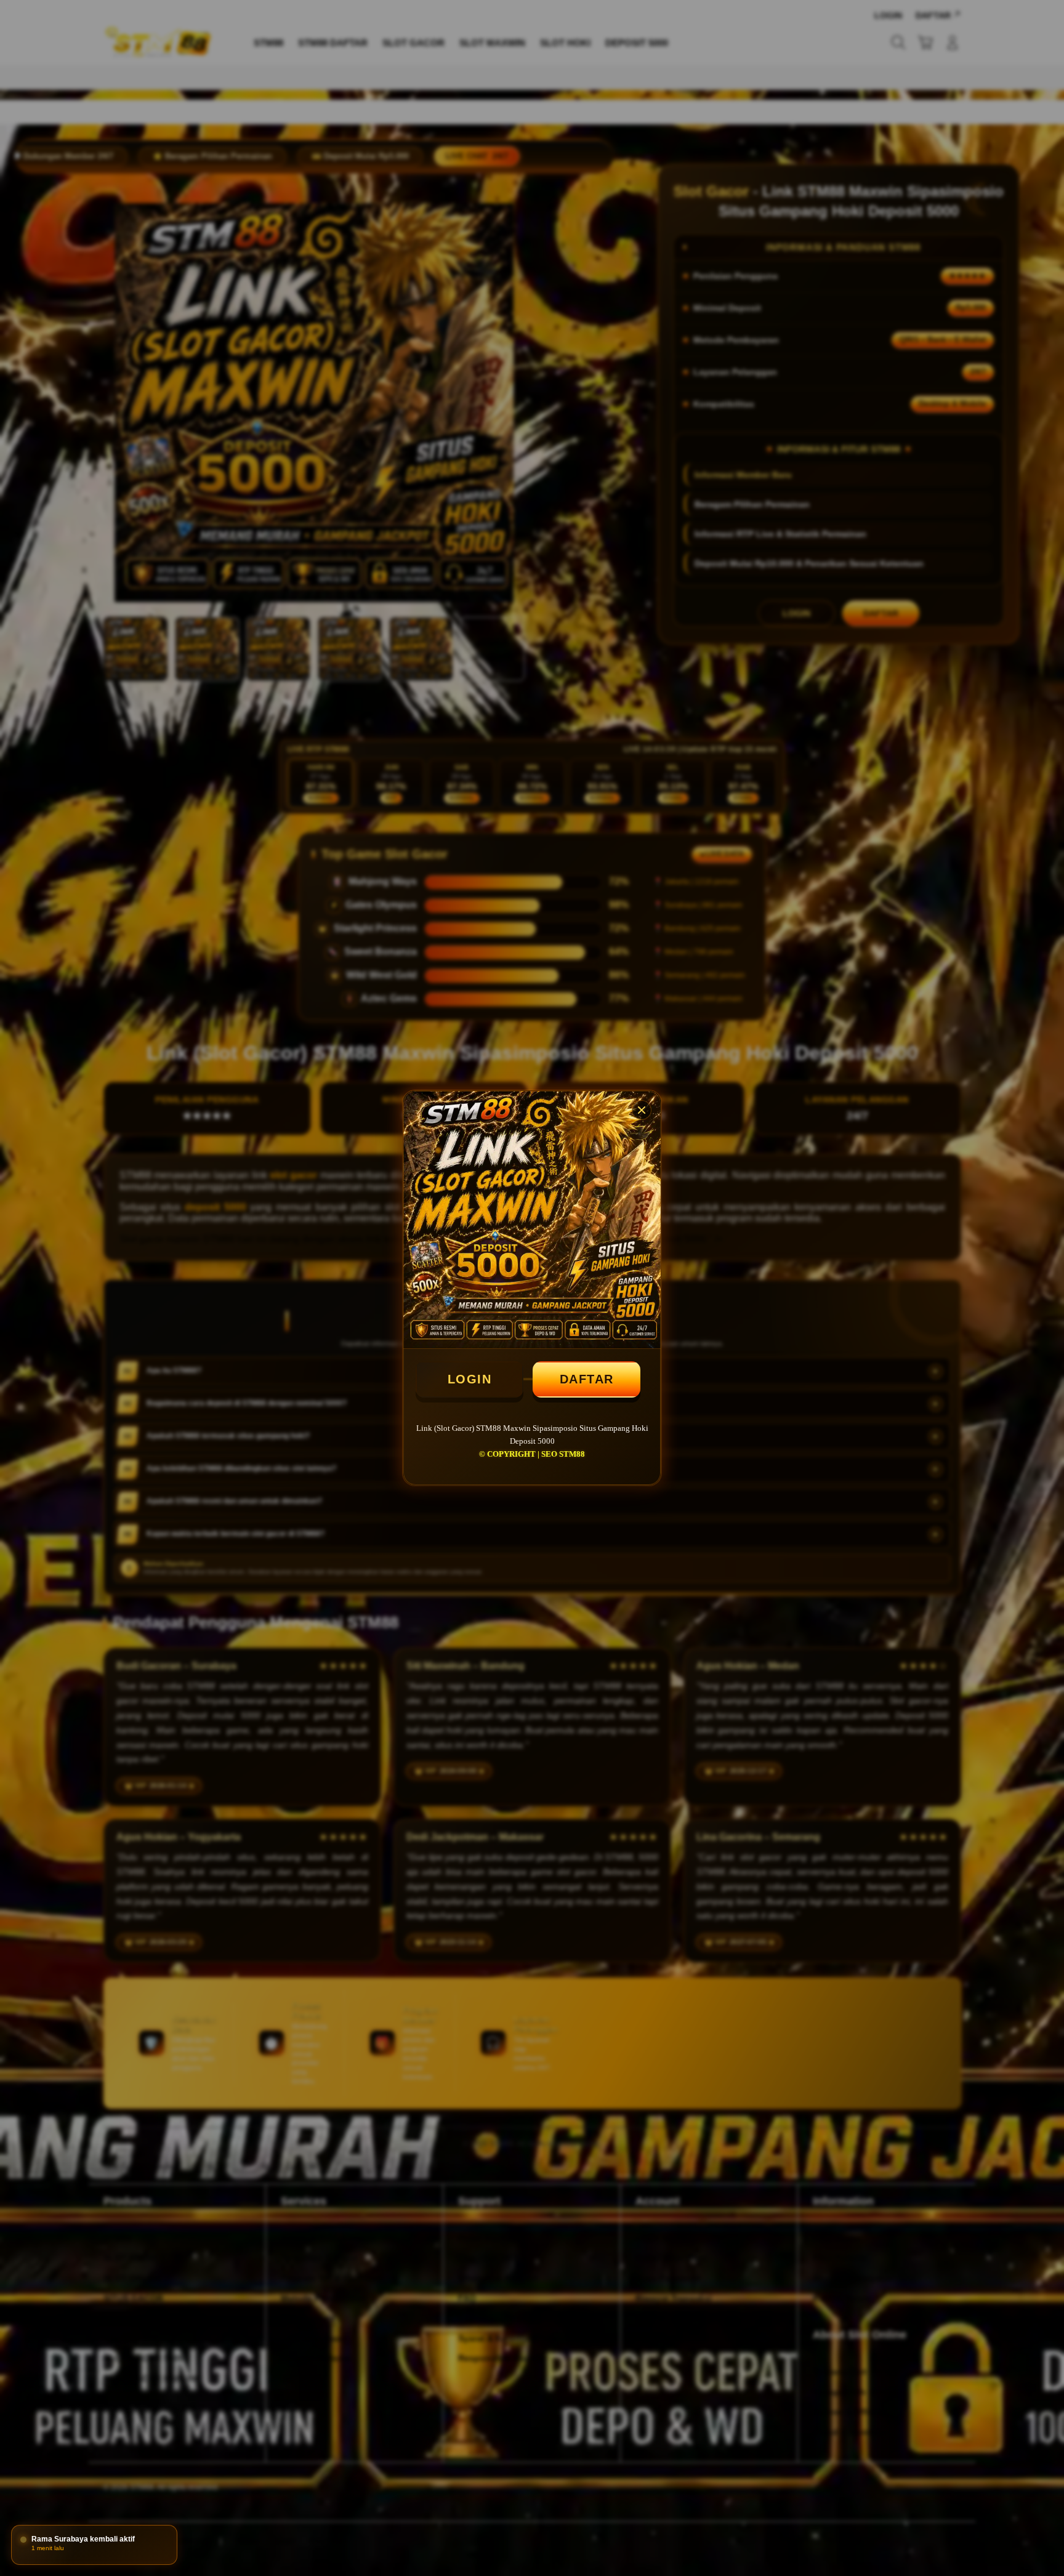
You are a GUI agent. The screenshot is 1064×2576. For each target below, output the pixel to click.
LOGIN (470, 1379)
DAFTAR (587, 1379)
